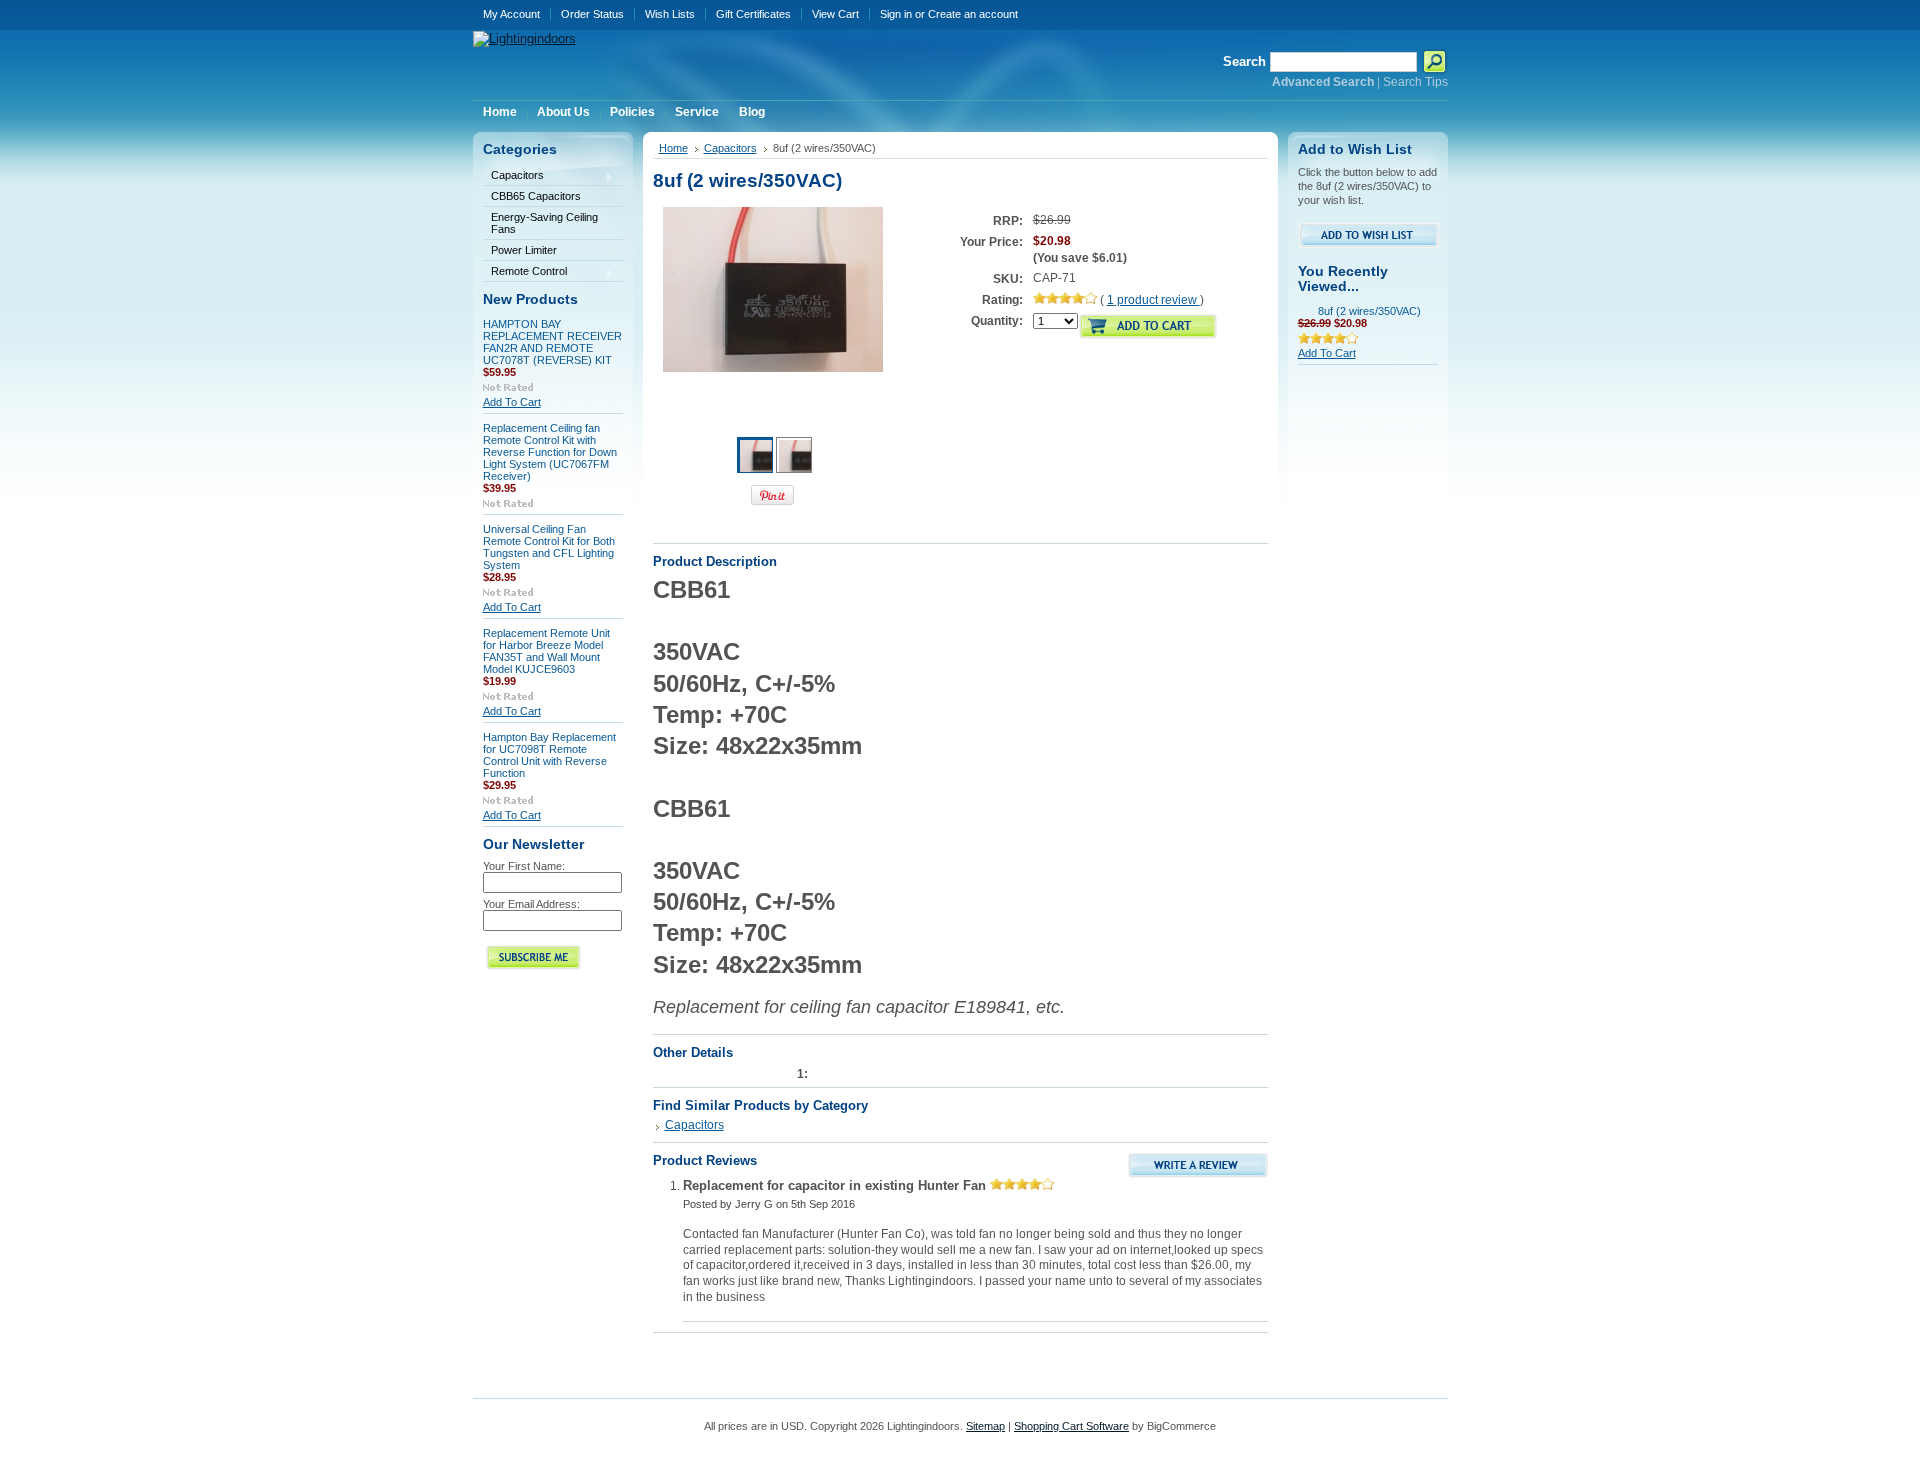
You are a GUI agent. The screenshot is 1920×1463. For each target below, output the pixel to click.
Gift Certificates (753, 14)
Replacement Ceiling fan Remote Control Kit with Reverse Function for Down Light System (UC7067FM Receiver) (550, 452)
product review (1153, 300)
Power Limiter (524, 250)
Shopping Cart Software (1071, 1426)
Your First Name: (524, 866)
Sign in (896, 14)
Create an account (973, 14)
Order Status (592, 14)
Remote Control (525, 272)
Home (673, 148)
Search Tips (1415, 82)
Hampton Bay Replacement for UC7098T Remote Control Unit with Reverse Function (549, 755)
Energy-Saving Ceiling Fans (544, 223)
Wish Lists (670, 14)
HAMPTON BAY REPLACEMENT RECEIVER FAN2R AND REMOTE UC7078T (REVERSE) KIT (552, 342)
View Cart (835, 14)
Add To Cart (512, 402)
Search (1244, 61)
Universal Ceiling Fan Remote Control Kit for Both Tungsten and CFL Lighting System (549, 547)
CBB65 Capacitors (536, 196)
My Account (511, 14)
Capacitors (513, 176)
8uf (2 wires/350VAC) (1369, 311)
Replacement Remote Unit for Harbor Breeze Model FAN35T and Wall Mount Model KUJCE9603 (546, 651)
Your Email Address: (531, 904)
